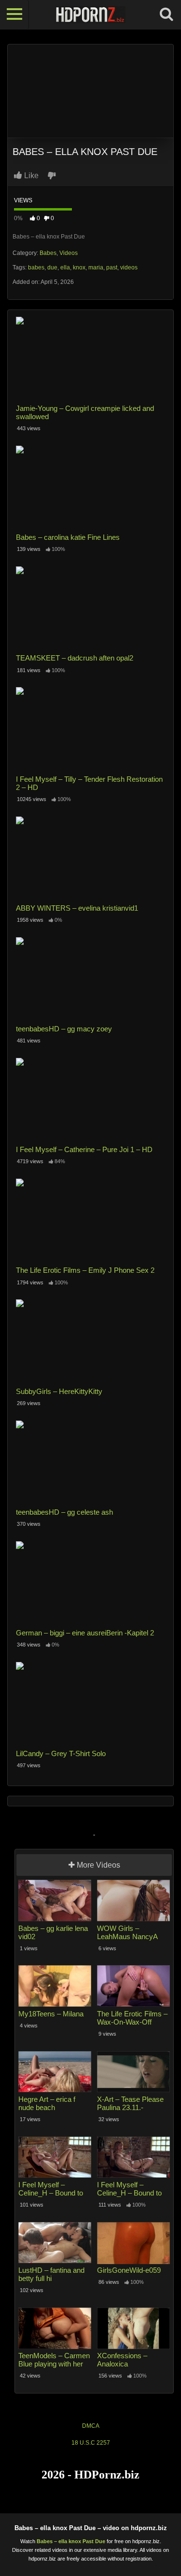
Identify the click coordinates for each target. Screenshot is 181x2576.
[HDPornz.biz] (90, 14)
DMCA (91, 2426)
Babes (48, 253)
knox (79, 267)
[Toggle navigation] (14, 14)
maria (96, 267)
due (52, 267)
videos (129, 267)
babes (36, 267)
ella (65, 267)
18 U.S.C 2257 (91, 2443)
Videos (69, 253)
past (112, 267)
